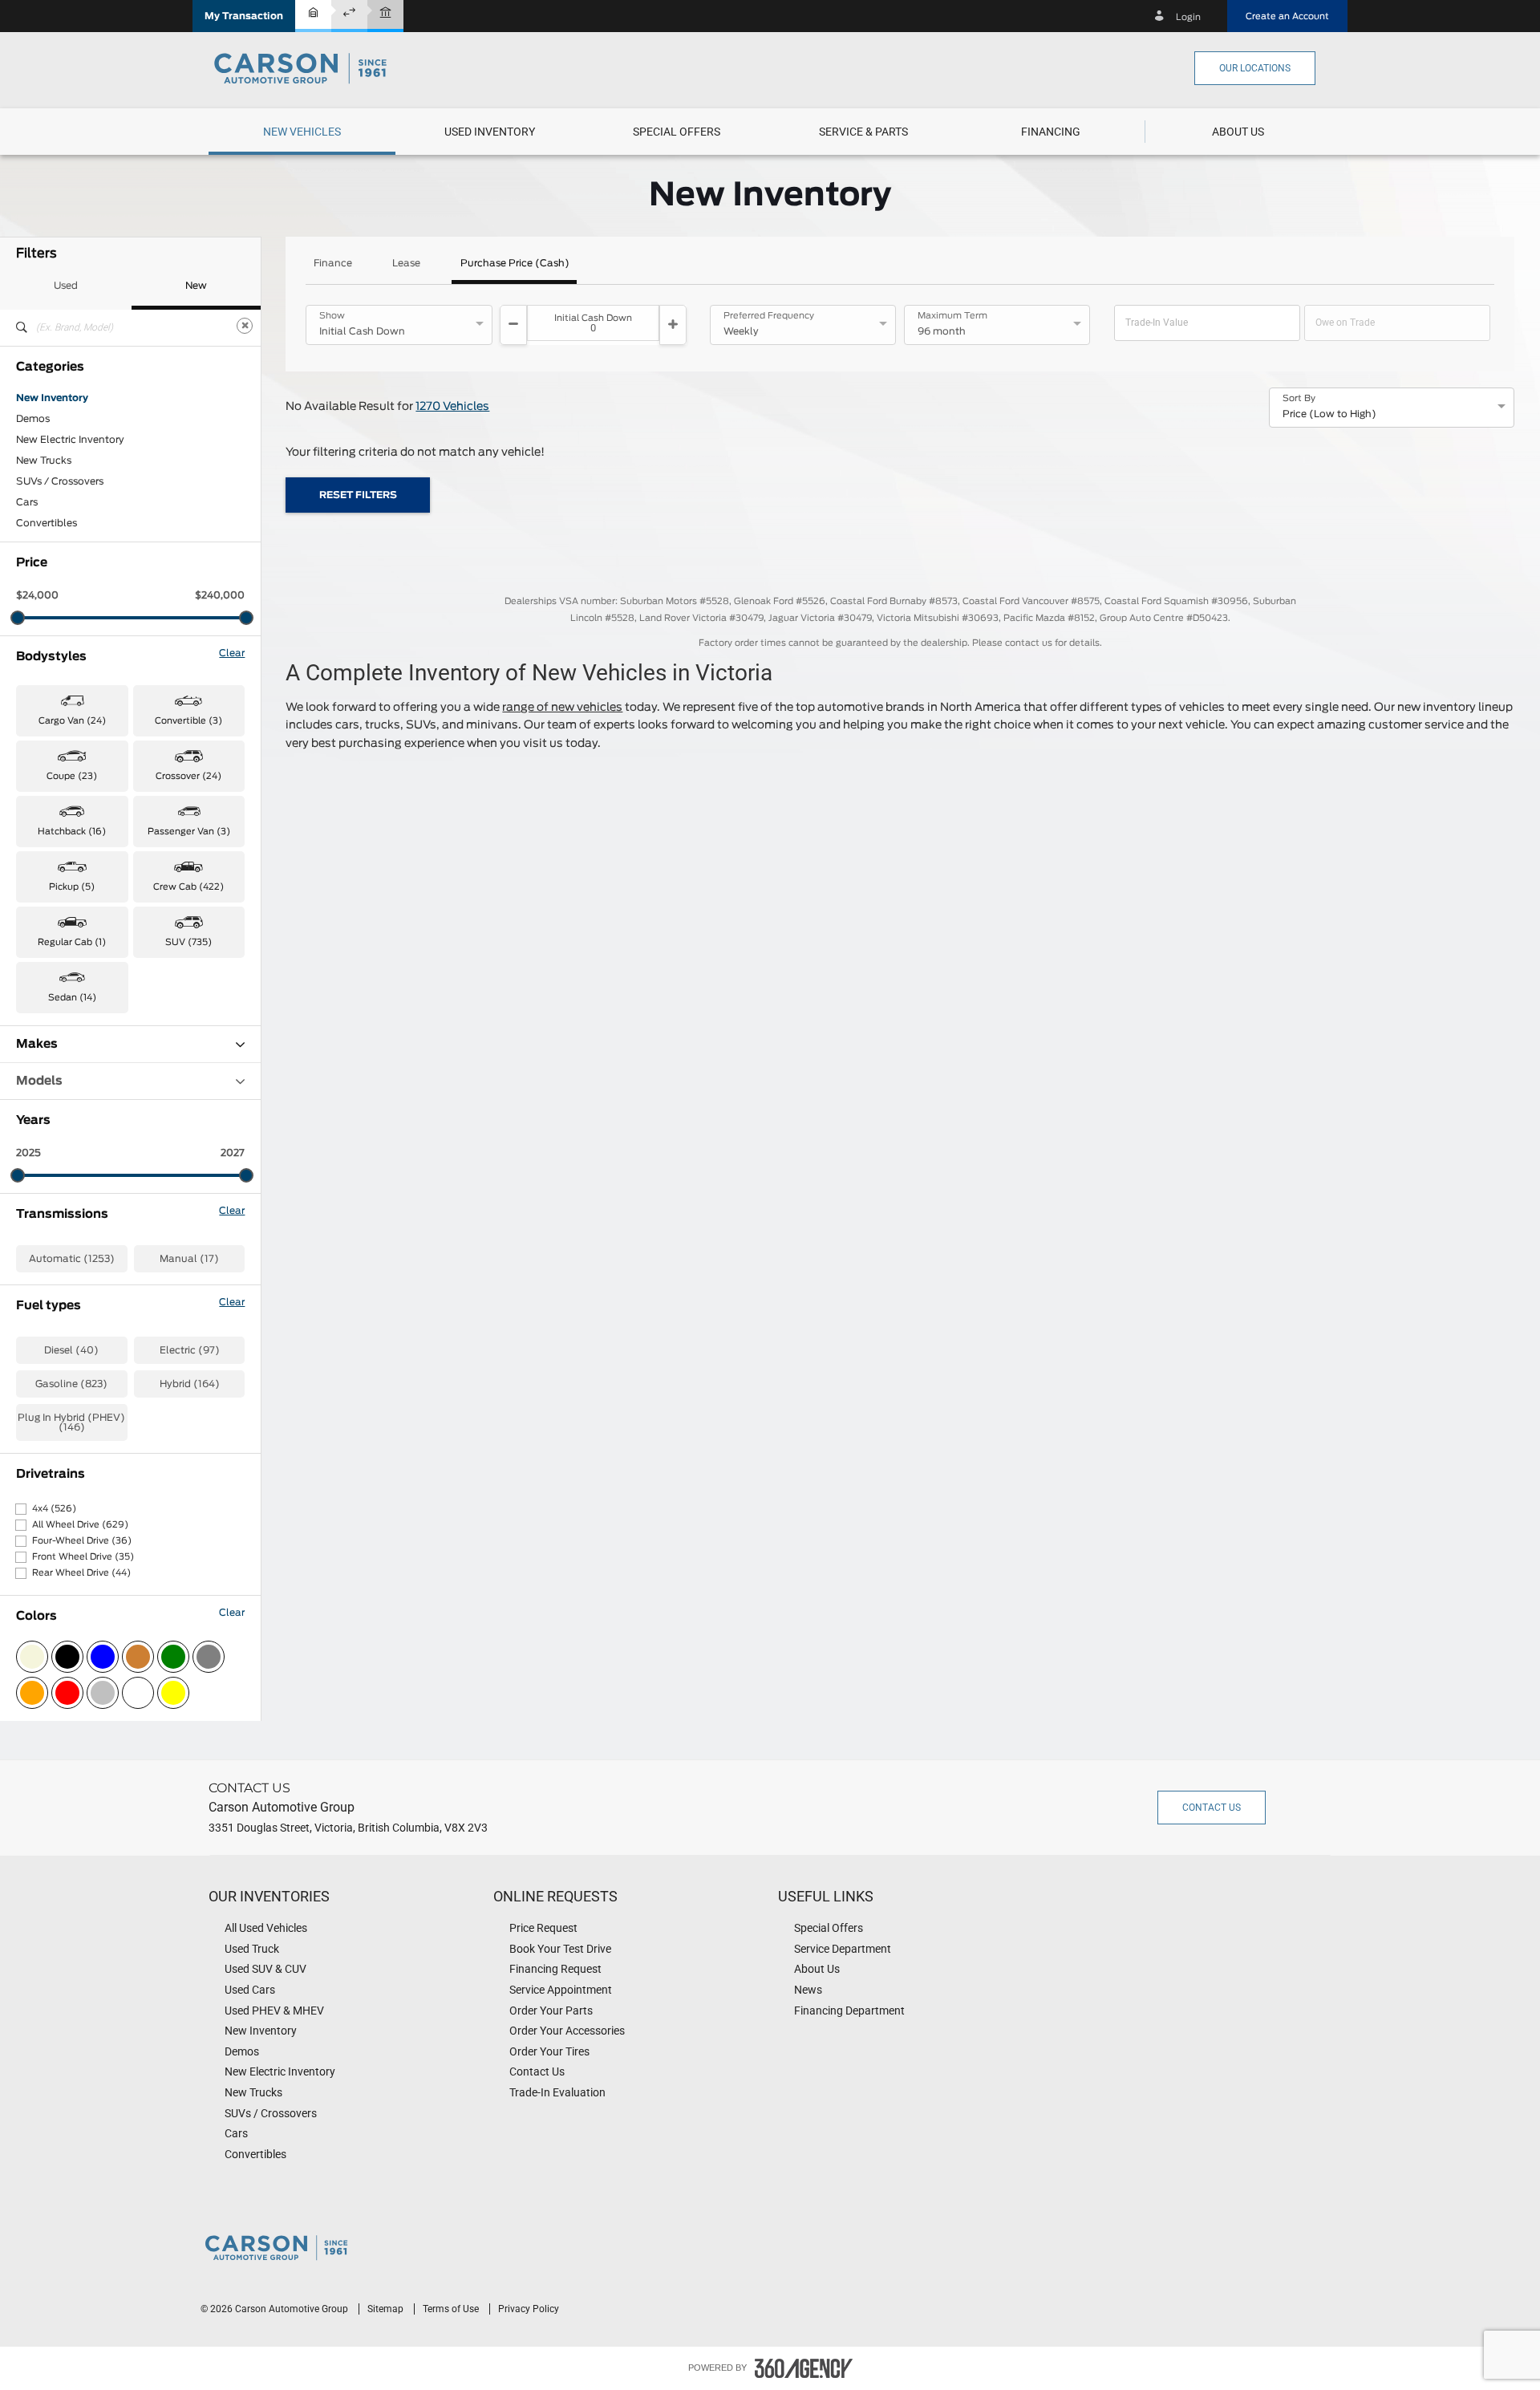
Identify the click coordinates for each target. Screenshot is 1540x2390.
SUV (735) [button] (188, 942)
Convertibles (47, 523)
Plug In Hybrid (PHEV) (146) (71, 1422)
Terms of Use (452, 2309)
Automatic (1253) (72, 1259)
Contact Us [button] (1212, 1808)
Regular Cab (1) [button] (72, 942)
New (196, 286)
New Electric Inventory (70, 440)
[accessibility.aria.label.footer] (804, 2368)
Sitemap (387, 2309)
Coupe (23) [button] (72, 776)
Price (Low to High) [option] (1329, 414)
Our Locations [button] (1255, 68)
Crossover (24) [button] (188, 776)
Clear (232, 653)
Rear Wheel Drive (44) (81, 1573)
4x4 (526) (54, 1509)
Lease (406, 263)
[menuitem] (302, 132)
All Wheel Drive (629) (80, 1525)
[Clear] (245, 326)
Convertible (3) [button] (188, 721)
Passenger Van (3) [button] (189, 832)
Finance (333, 263)
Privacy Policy (529, 2309)
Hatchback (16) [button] (72, 832)
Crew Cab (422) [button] (188, 887)
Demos (33, 419)
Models (39, 1081)
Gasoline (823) (71, 1384)
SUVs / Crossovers (60, 481)
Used (66, 286)
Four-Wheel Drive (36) (82, 1541)
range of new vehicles (562, 708)
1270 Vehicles (452, 407)
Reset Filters (358, 495)
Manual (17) (189, 1259)
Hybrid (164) (190, 1384)
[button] (244, 16)
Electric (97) (190, 1350)
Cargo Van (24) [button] (72, 721)
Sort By (1299, 399)
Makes (37, 1044)
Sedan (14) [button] (72, 998)
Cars (27, 502)
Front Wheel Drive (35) (83, 1557)
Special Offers (677, 132)
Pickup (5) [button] (72, 887)
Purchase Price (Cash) (515, 263)
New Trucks (44, 461)
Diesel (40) (71, 1350)
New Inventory (52, 398)
